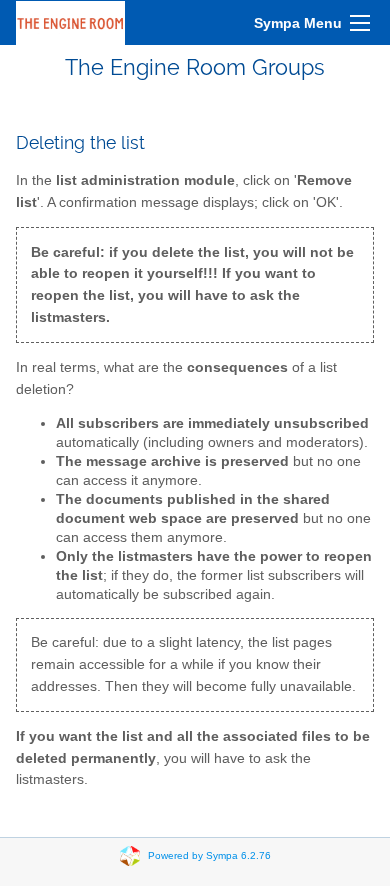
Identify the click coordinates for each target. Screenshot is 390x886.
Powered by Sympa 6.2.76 (209, 854)
